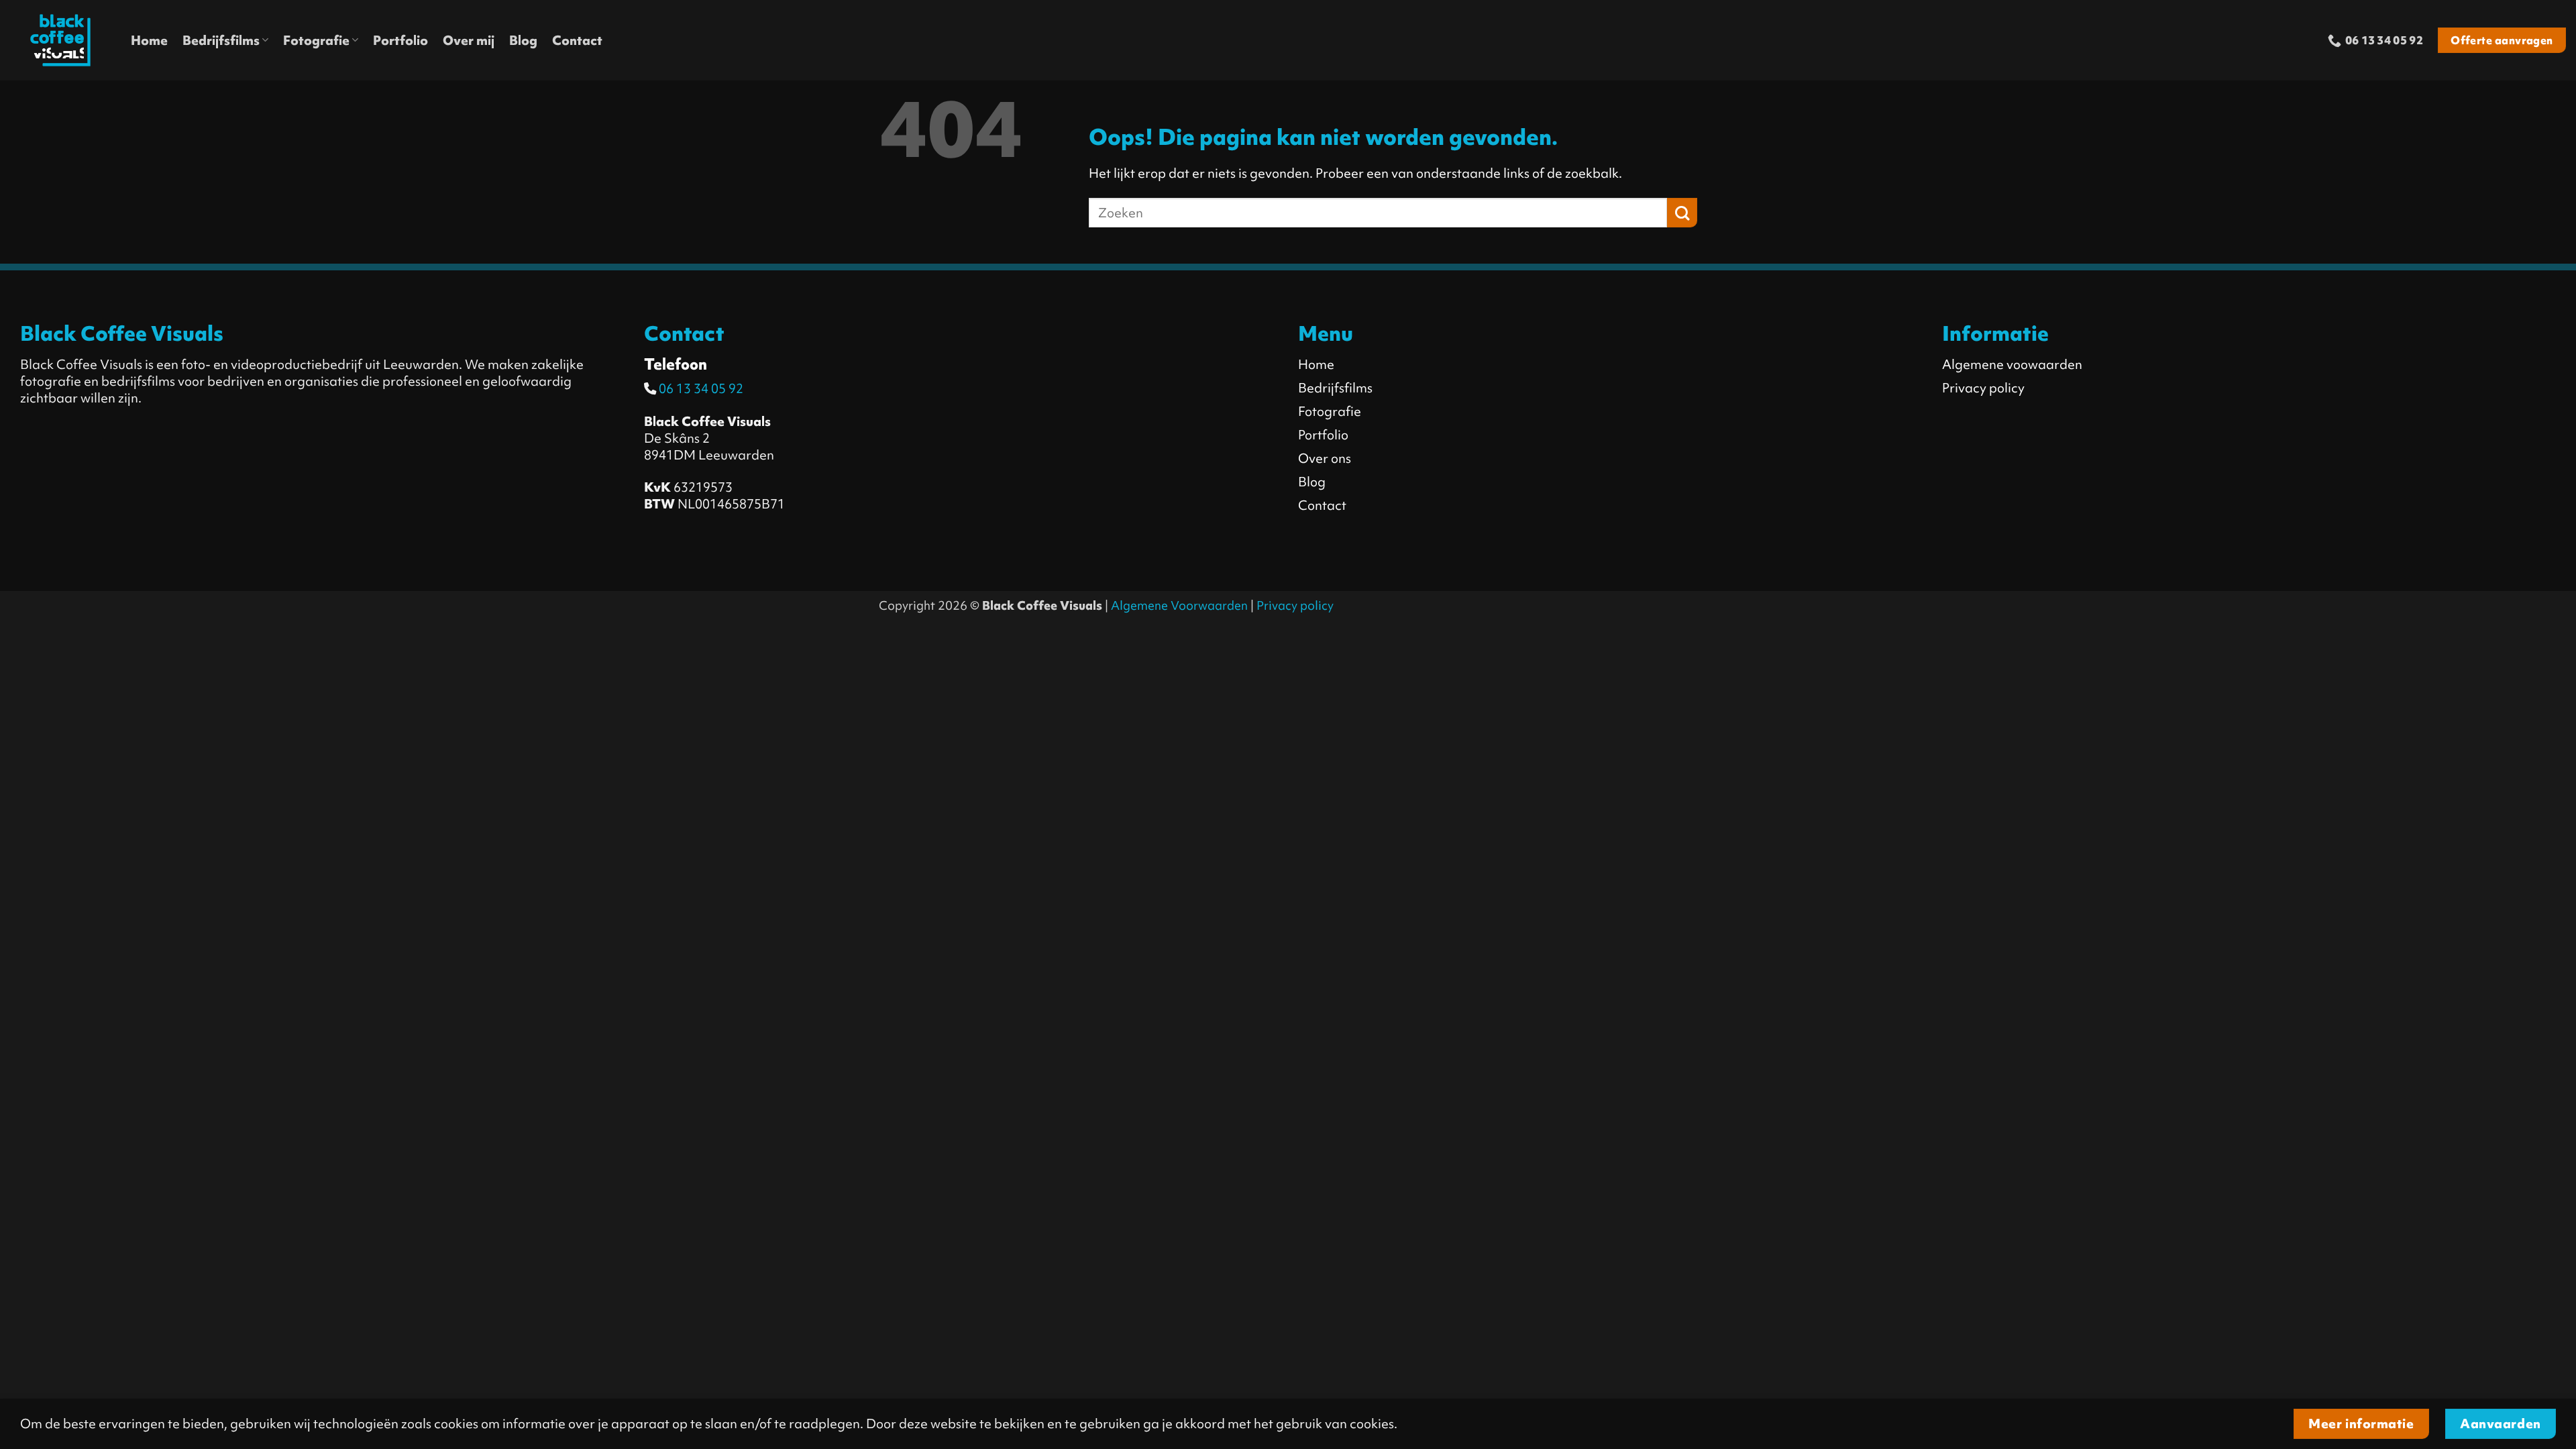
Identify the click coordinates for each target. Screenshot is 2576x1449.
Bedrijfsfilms (221, 40)
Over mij (469, 40)
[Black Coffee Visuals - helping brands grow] (60, 40)
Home (149, 40)
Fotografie (316, 40)
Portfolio (400, 40)
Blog (523, 40)
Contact (577, 40)
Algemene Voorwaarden (1179, 606)
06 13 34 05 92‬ (700, 388)
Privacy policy (1295, 606)
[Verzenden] (1682, 213)
